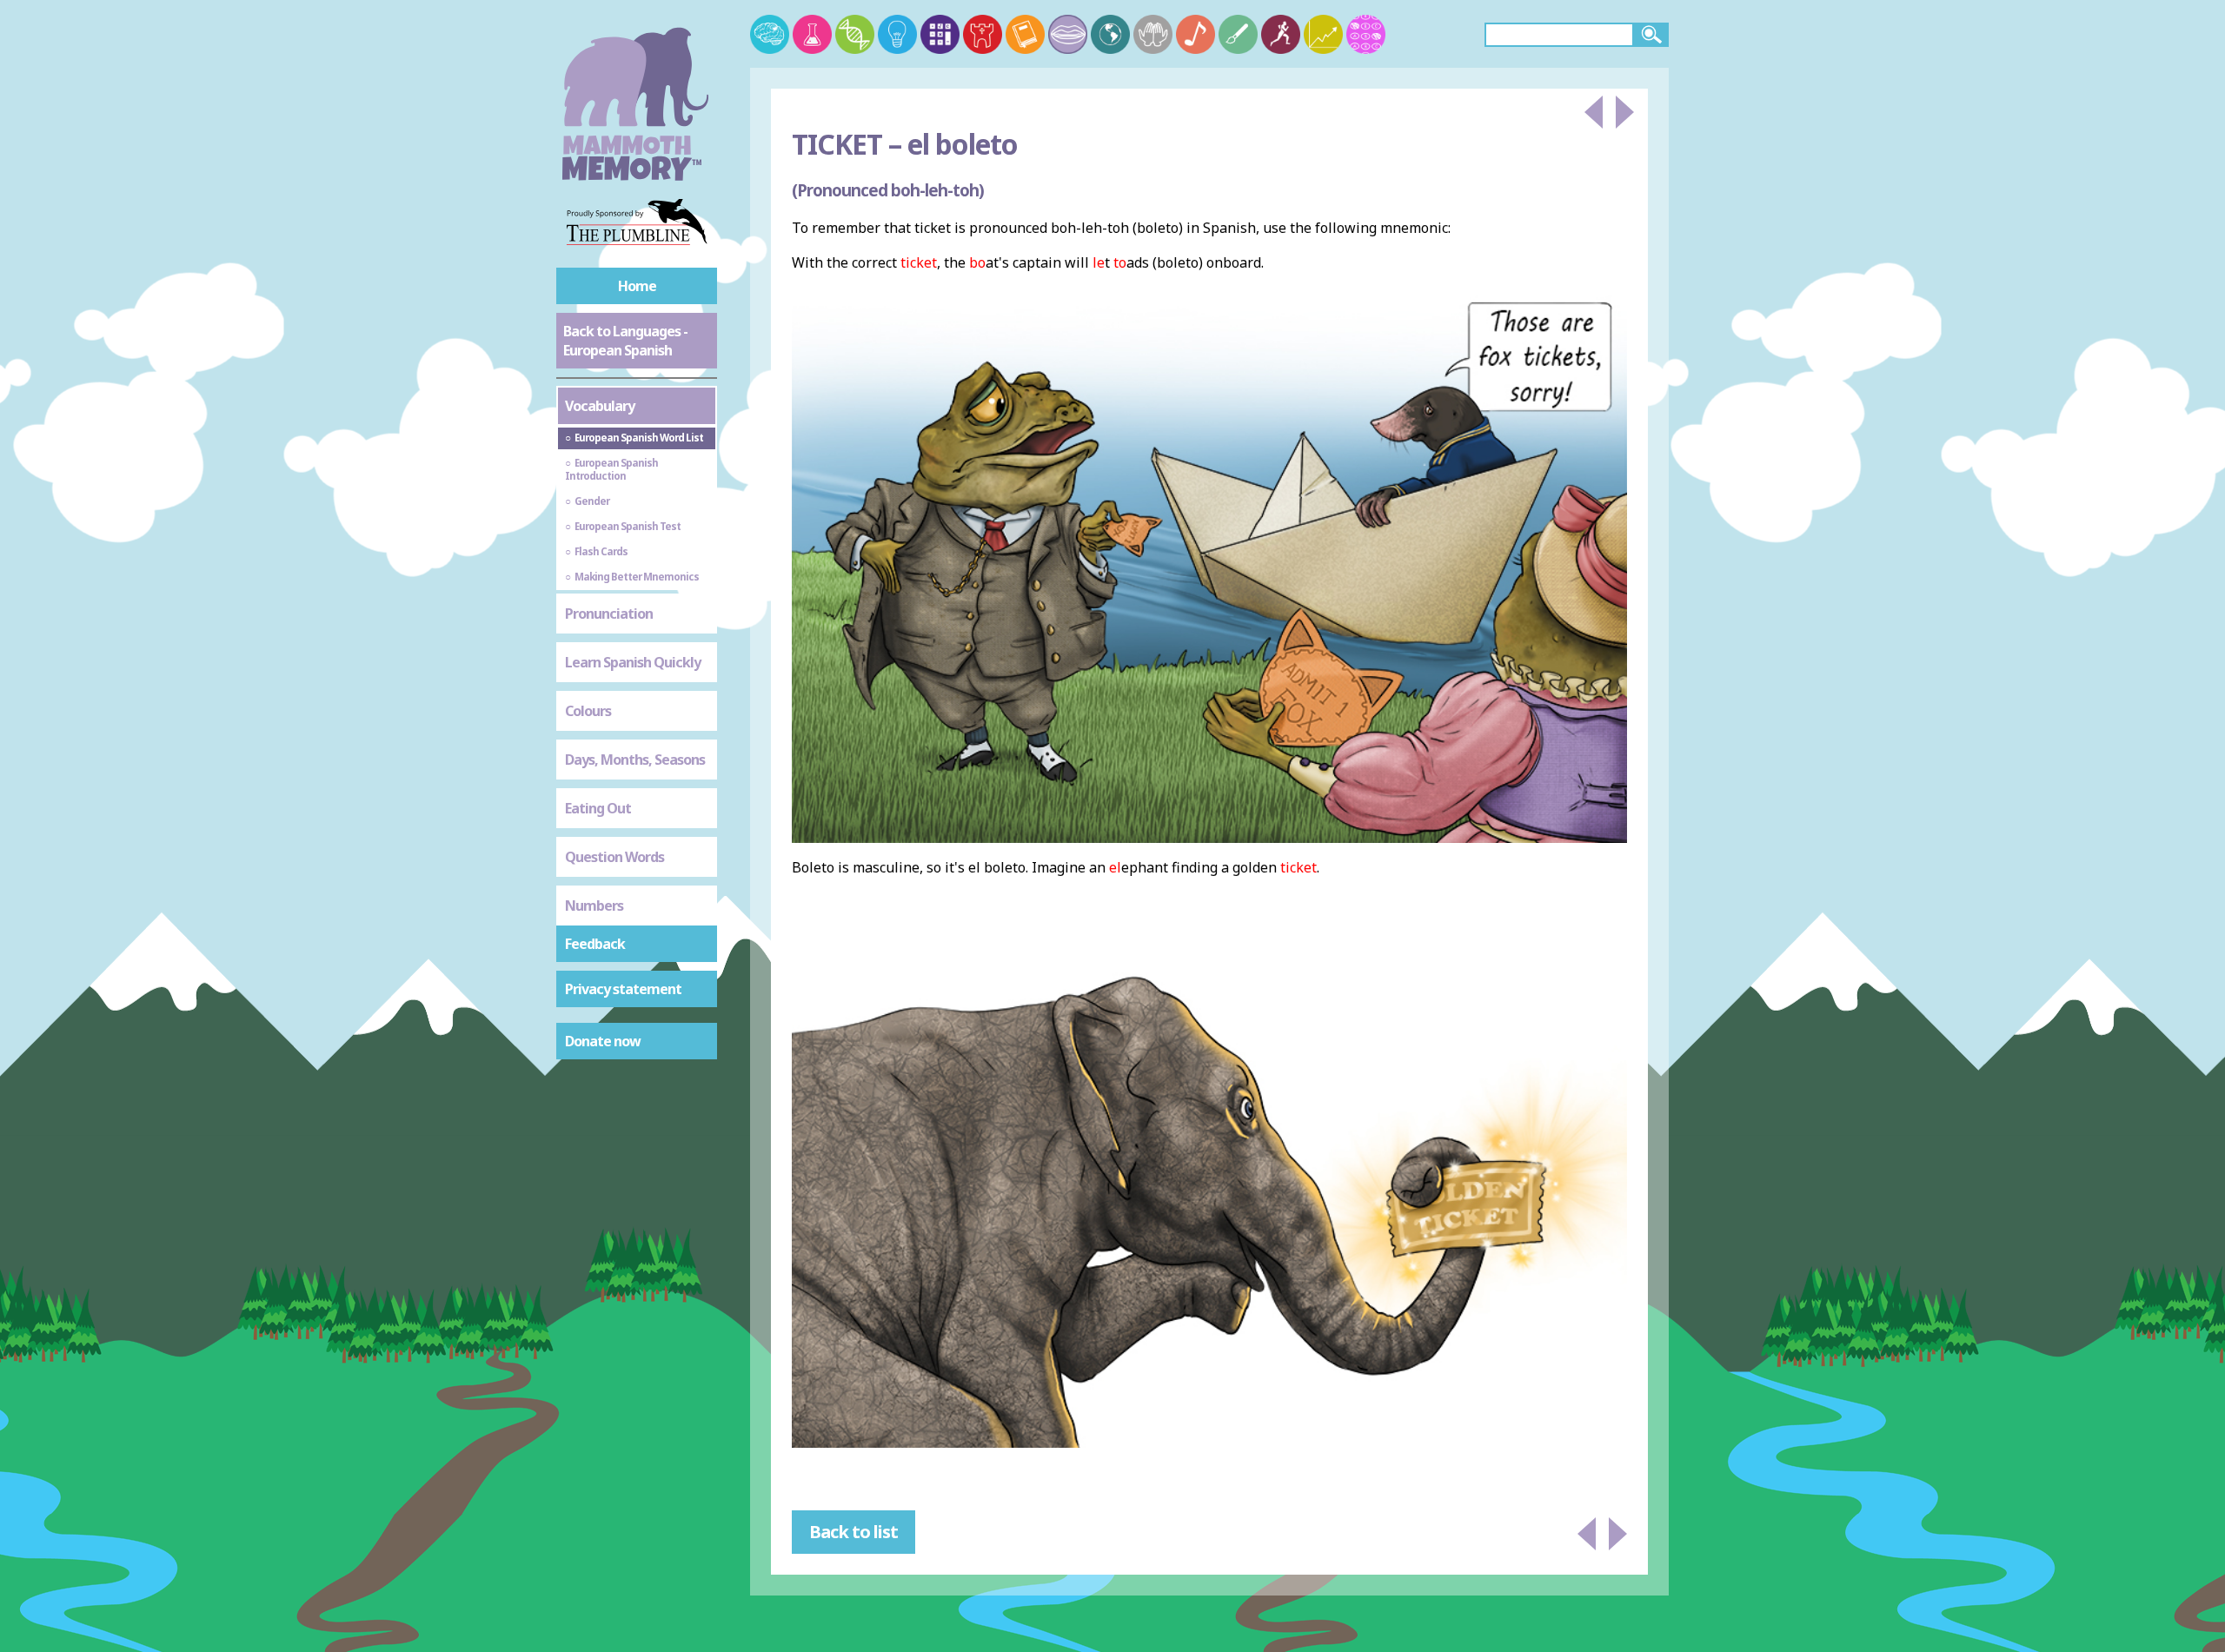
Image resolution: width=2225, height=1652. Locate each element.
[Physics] (897, 34)
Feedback (595, 944)
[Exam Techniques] (1366, 34)
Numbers (594, 906)
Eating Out (598, 808)
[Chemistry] (812, 34)
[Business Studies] (1323, 34)
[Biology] (855, 34)
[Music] (1196, 34)
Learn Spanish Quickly (633, 662)
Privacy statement (623, 989)
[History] (983, 34)
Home (637, 286)
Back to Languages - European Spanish (625, 341)
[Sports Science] (1281, 34)
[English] (1025, 34)
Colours (588, 711)
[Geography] (1110, 34)
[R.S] (1153, 34)
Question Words (614, 857)
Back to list (853, 1532)
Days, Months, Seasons (635, 760)
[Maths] (940, 34)
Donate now (603, 1041)
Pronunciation (609, 614)
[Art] (1238, 34)
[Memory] (770, 34)
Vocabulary (600, 406)
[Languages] (1068, 34)
